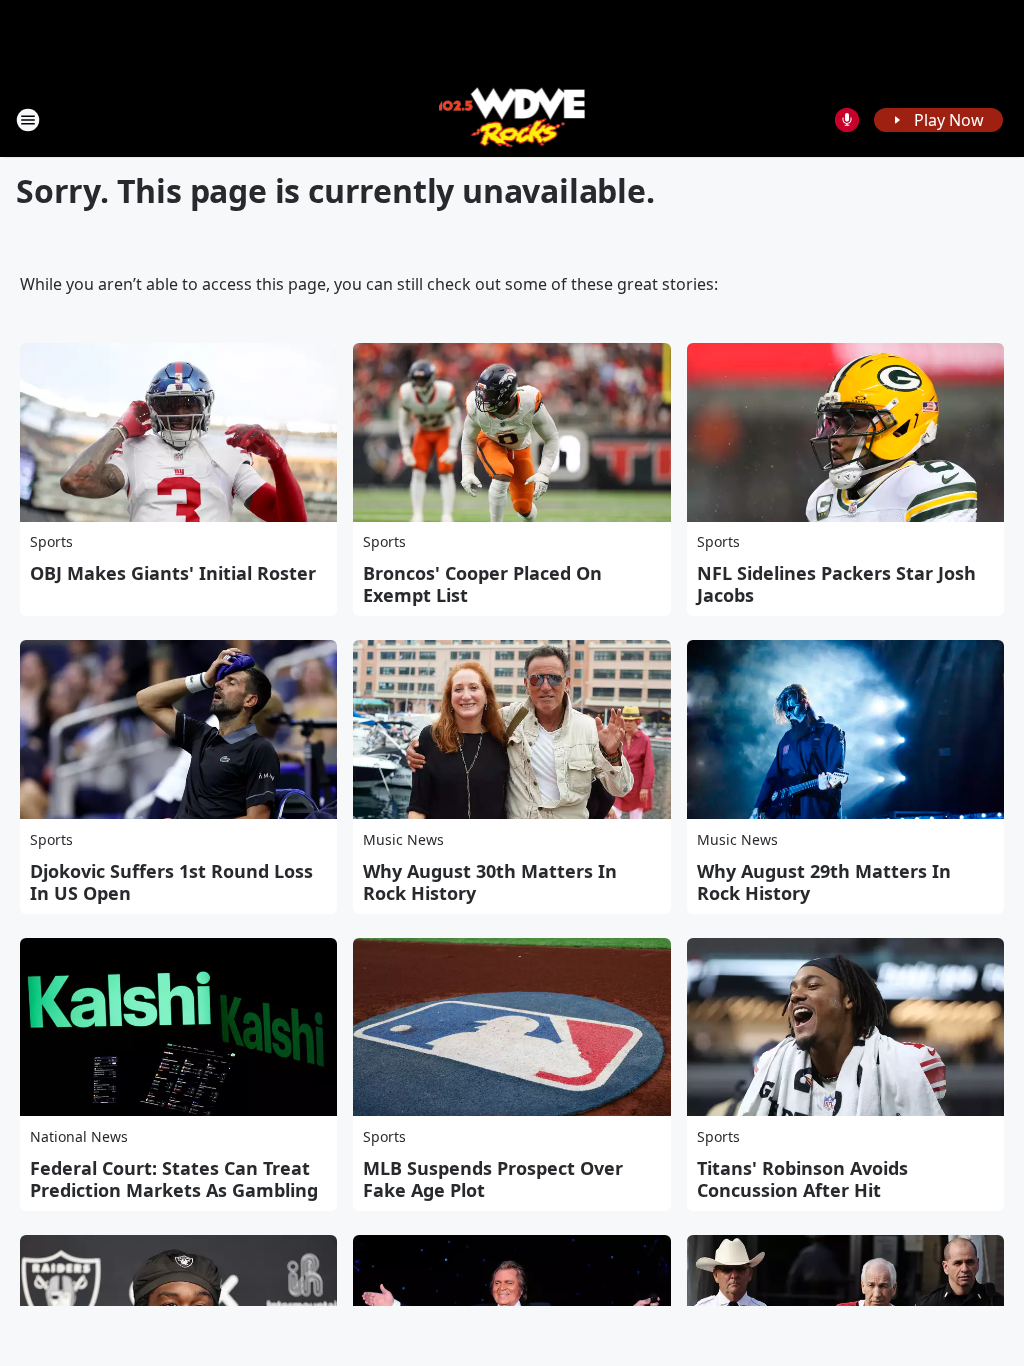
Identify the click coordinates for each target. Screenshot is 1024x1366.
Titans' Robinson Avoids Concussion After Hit (802, 1179)
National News (79, 1136)
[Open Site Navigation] (28, 120)
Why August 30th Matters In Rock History (490, 882)
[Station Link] (512, 119)
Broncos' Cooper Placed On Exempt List (482, 584)
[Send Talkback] (847, 120)
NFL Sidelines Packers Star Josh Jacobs (836, 584)
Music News (403, 839)
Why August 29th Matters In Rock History (824, 882)
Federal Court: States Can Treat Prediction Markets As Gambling (174, 1179)
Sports (51, 541)
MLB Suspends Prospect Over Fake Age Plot (493, 1179)
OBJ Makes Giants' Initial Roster (173, 573)
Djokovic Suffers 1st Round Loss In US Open (171, 882)
